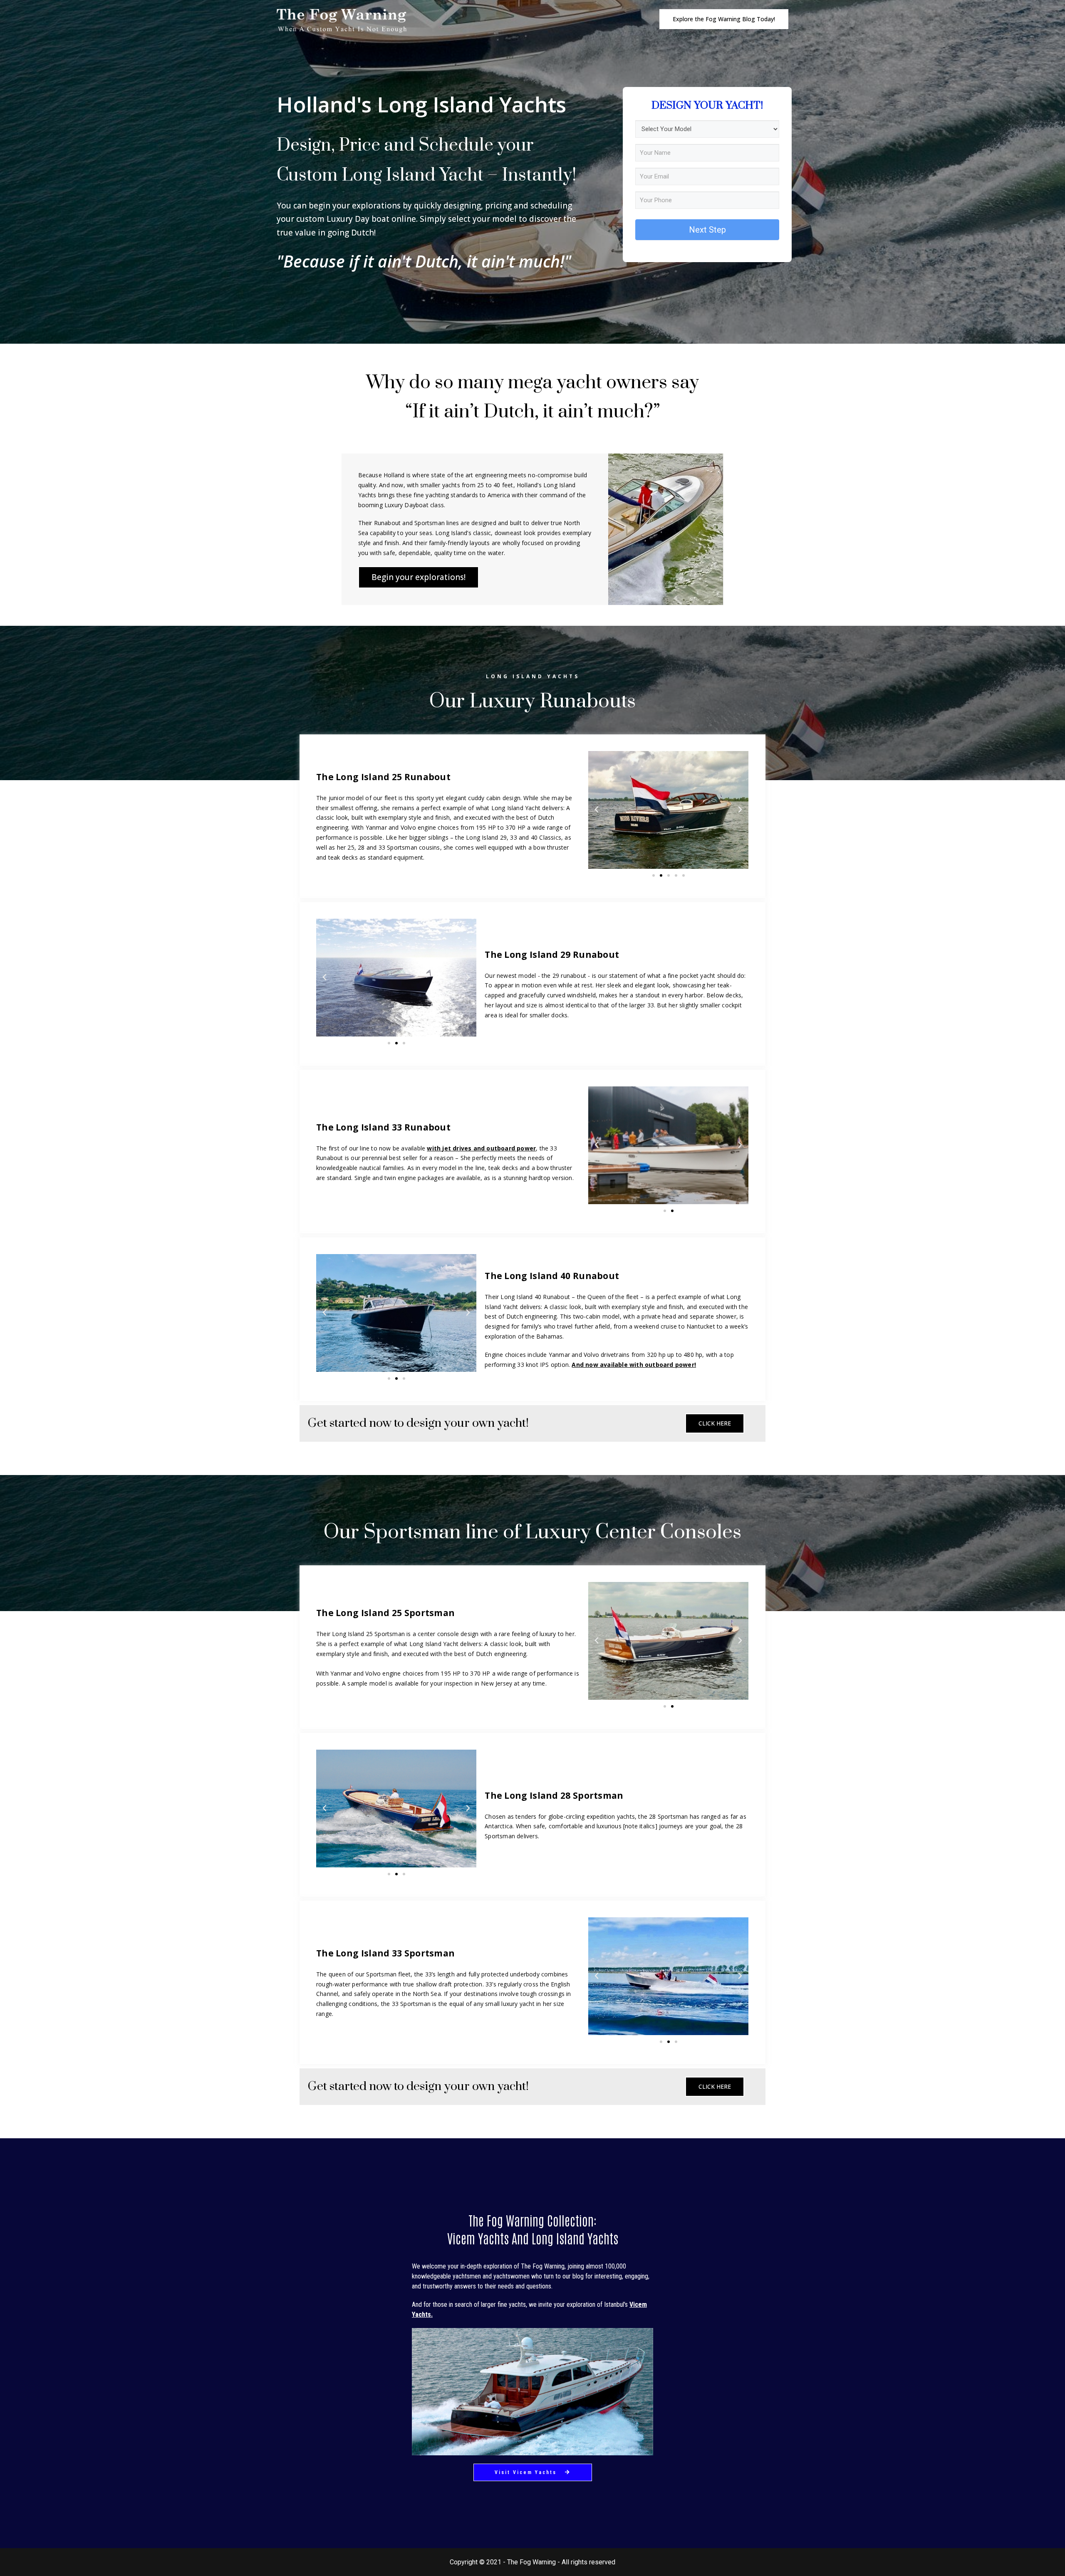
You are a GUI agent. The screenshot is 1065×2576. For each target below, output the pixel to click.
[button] (724, 19)
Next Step (707, 230)
